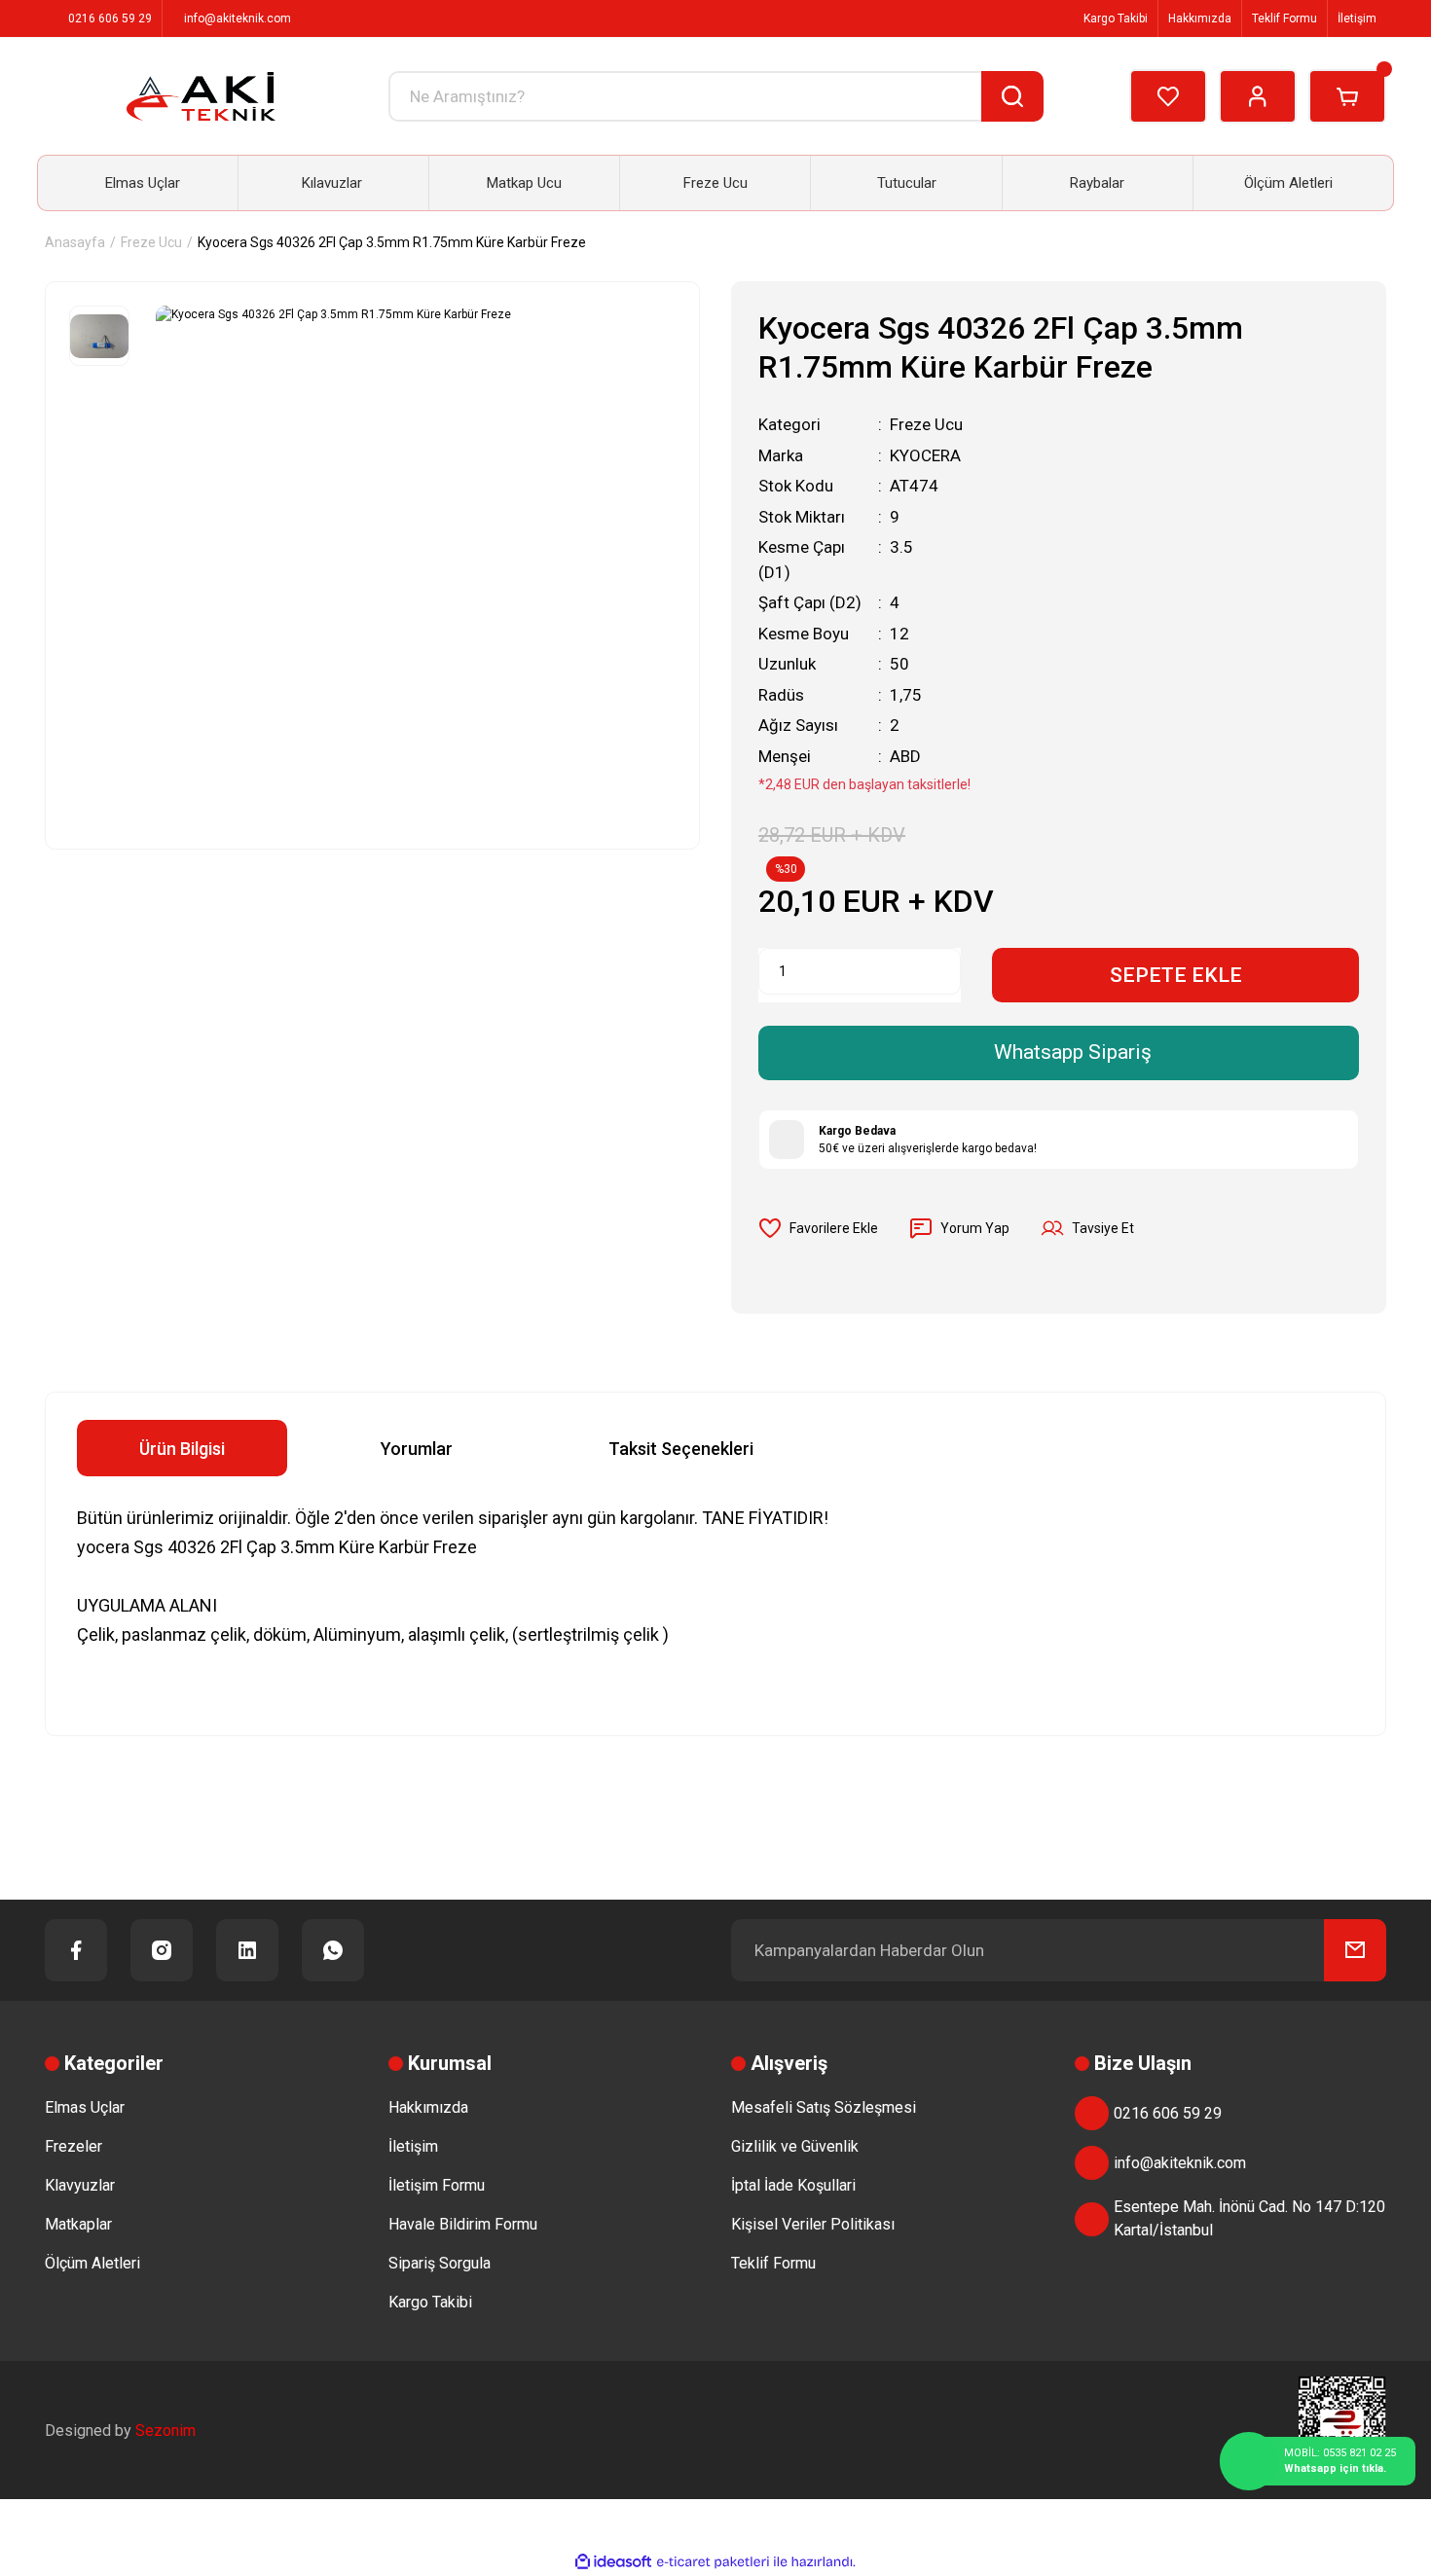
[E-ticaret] (713, 2562)
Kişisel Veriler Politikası (813, 2224)
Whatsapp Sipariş (1073, 1052)
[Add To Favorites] (818, 1228)
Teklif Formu (1284, 18)
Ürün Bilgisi (182, 1449)
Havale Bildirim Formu (463, 2224)
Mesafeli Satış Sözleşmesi (824, 2107)
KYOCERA (925, 455)
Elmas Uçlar (85, 2107)
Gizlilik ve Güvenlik (795, 2146)
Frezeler (73, 2146)
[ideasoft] (613, 2562)
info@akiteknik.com (1180, 2163)
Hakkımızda (1200, 18)
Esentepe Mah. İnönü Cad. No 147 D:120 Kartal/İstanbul (1249, 2218)
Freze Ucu (926, 424)
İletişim (1357, 18)
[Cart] (1347, 96)
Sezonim (165, 2431)
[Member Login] (1258, 96)
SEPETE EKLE (1176, 975)
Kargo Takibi (1114, 18)
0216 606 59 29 (1168, 2113)
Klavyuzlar (80, 2185)
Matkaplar (78, 2224)
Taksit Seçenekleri (681, 1449)
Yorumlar (417, 1449)
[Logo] (201, 96)
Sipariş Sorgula (440, 2263)
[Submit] (1355, 1950)
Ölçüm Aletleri (92, 2263)
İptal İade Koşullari (793, 2185)
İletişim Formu (437, 2185)
